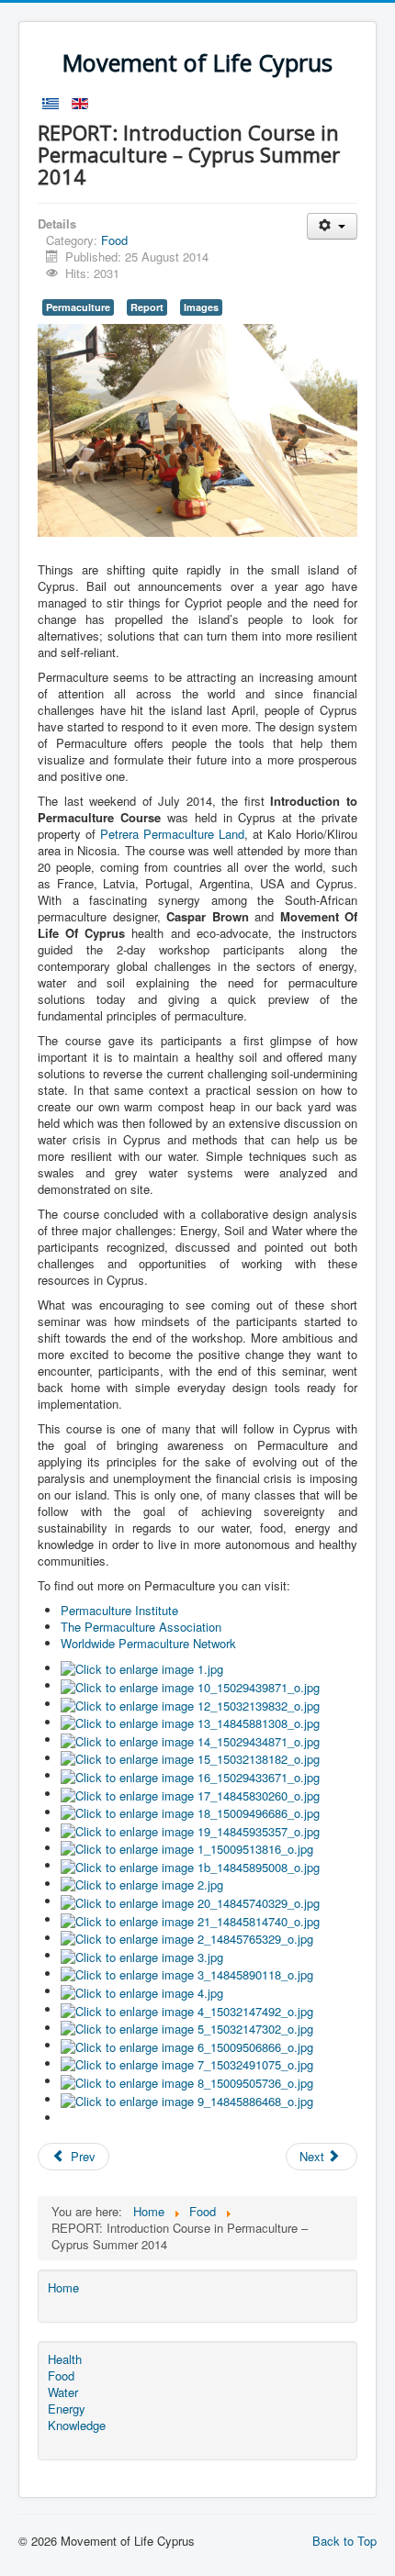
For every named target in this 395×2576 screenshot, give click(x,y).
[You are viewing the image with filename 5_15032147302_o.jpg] (187, 2028)
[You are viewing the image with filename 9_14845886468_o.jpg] (187, 2099)
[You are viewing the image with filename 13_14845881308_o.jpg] (190, 1722)
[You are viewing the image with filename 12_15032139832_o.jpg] (190, 1704)
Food (114, 240)
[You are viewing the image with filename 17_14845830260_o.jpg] (190, 1794)
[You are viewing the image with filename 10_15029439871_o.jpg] (190, 1685)
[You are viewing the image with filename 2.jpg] (142, 1884)
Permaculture (78, 307)
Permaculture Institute (119, 1610)
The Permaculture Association (141, 1627)
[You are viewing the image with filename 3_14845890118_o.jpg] (187, 1974)
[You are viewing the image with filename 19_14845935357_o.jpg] (190, 1829)
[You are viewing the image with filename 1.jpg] (142, 1668)
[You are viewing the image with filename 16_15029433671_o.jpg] (190, 1775)
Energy (67, 2409)
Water (63, 2392)
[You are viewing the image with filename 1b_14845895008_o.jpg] (190, 1865)
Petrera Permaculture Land (172, 834)
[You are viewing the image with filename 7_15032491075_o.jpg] (187, 2063)
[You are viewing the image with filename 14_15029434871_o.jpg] (190, 1740)
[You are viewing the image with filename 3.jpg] (142, 1955)
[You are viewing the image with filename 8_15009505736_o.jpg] (187, 2081)
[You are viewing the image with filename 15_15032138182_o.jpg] (190, 1758)
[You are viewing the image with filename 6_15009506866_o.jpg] (187, 2045)
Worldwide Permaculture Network (148, 1643)
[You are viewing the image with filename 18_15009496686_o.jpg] (190, 1812)
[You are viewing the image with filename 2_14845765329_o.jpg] (187, 1938)
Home (63, 2288)
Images (201, 307)
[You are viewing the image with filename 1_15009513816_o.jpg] (187, 1848)
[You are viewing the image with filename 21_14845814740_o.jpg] (190, 1919)
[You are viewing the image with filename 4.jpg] (142, 1991)
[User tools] (332, 226)
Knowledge (77, 2425)
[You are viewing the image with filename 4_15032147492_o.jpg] (187, 2009)
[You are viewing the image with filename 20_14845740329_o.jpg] (190, 1901)
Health (65, 2359)
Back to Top (344, 2541)
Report (147, 307)
